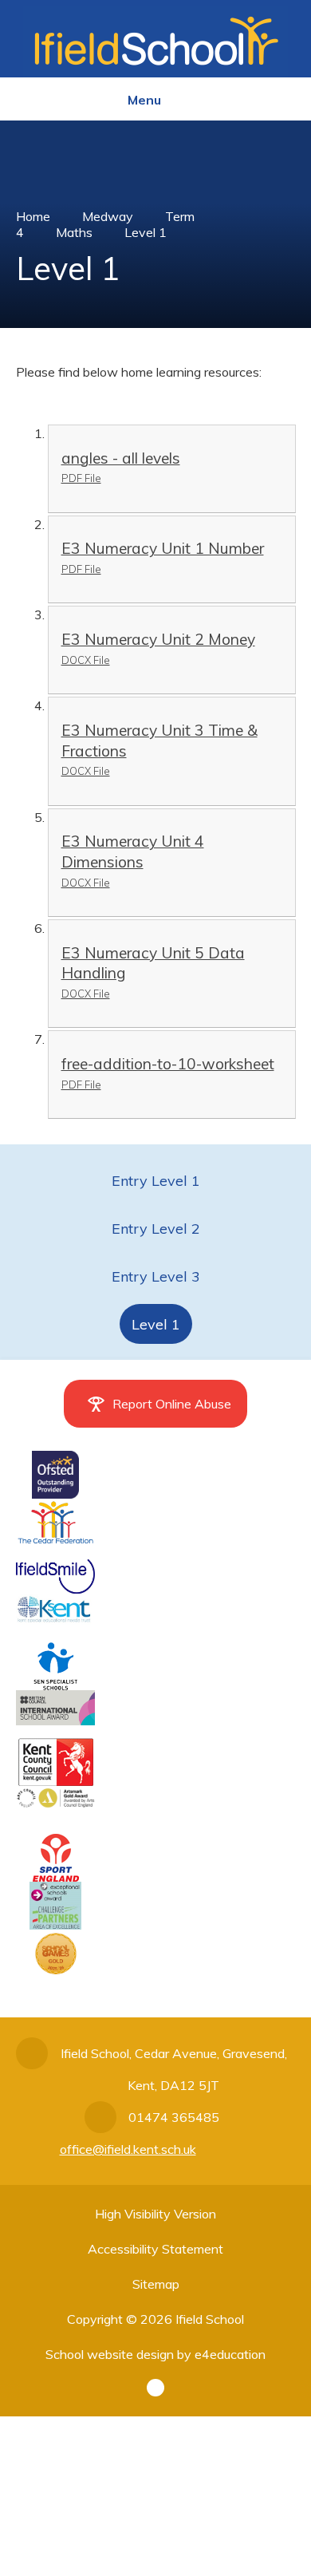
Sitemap (156, 2284)
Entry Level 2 (156, 1229)
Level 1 (146, 232)
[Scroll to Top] (155, 2388)
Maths (74, 232)
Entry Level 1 (156, 1181)
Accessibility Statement (155, 2249)
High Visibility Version (155, 2214)
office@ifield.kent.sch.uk (128, 2149)
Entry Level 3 (156, 1276)
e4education (230, 2354)
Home (33, 216)
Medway (108, 216)
